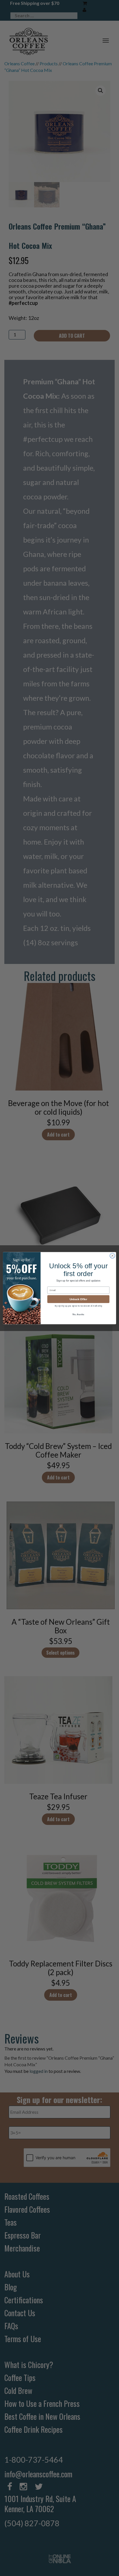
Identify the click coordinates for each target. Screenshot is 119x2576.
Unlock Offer (78, 1299)
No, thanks (78, 1314)
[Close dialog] (112, 1256)
